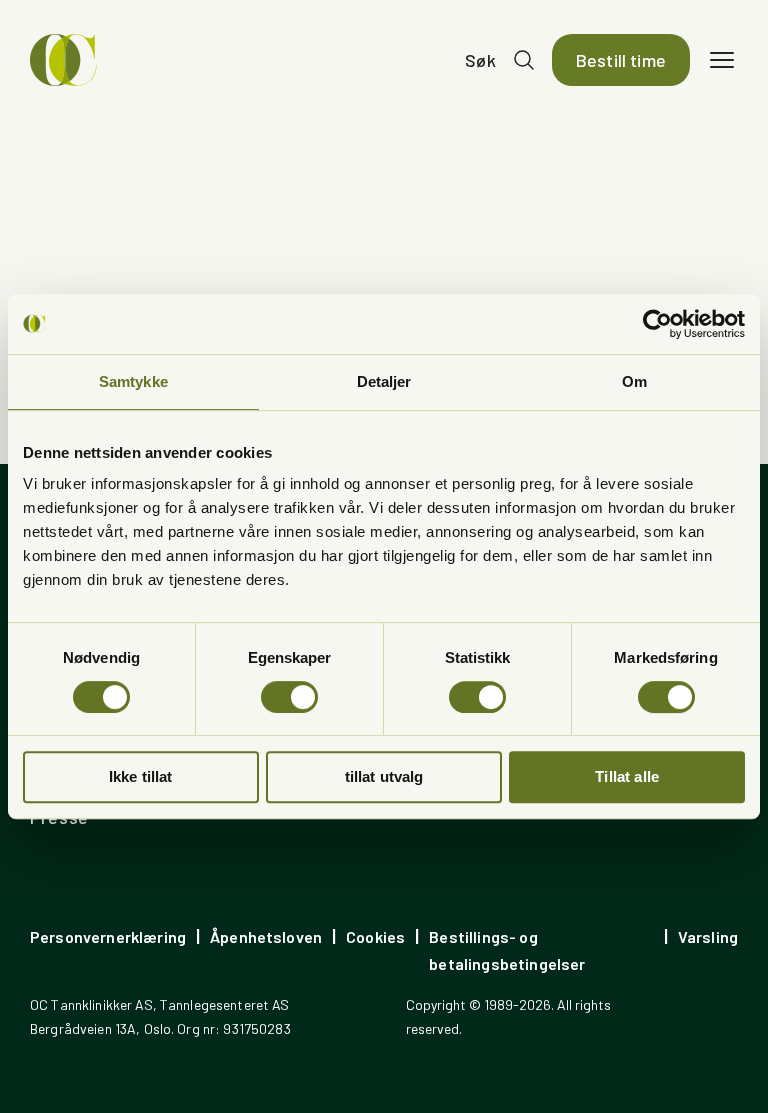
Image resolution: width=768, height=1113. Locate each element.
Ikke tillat (141, 776)
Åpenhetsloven (266, 936)
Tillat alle (627, 776)
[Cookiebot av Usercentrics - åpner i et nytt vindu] (657, 324)
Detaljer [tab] (384, 381)
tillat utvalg (384, 776)
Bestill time (621, 60)
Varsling (708, 936)
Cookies (375, 936)
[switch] (289, 697)
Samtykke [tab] (133, 381)
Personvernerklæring (108, 936)
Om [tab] (634, 381)
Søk (480, 60)
